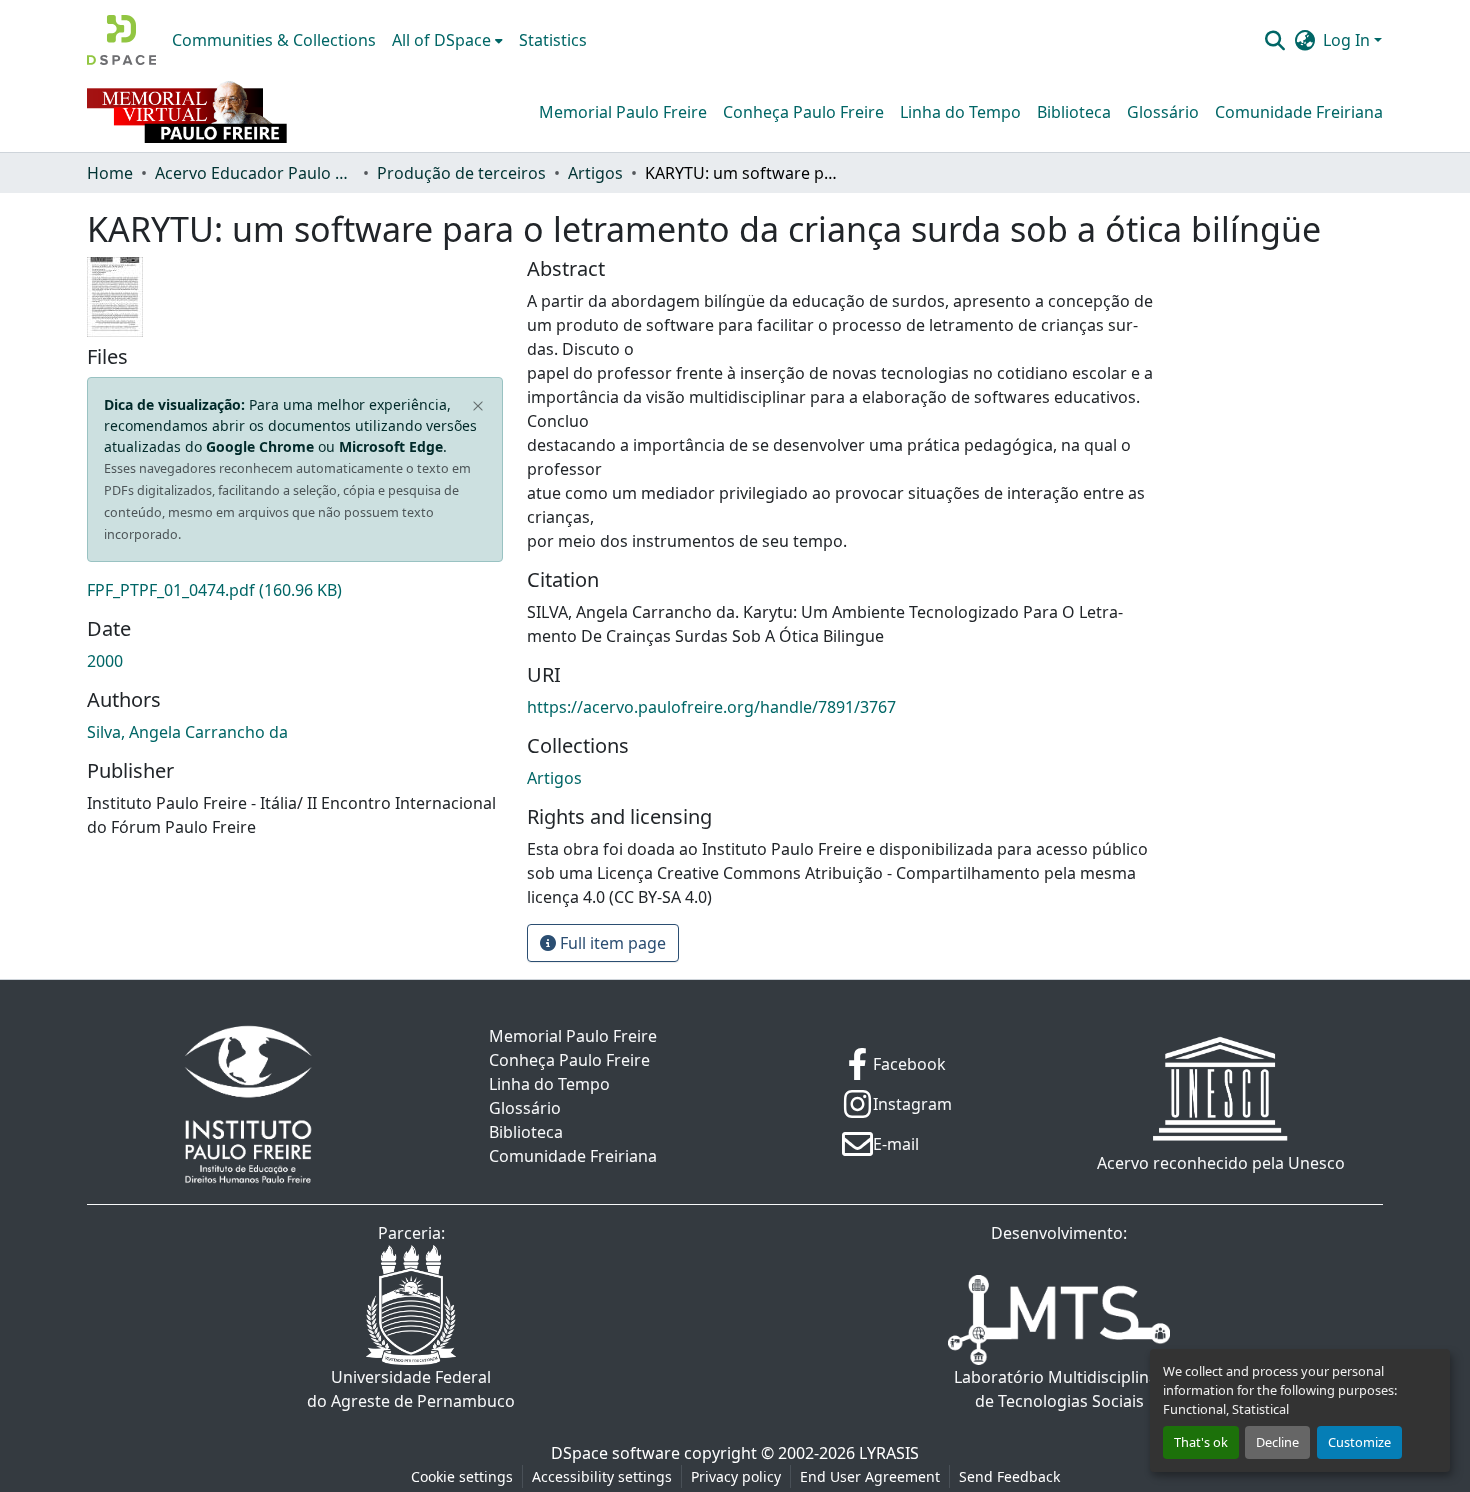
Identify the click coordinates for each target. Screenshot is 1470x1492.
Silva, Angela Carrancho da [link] (187, 732)
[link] (295, 590)
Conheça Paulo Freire (803, 112)
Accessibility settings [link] (602, 1476)
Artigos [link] (595, 173)
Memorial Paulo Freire (623, 112)
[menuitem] (447, 40)
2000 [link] (105, 661)
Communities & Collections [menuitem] (274, 40)
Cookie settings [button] (462, 1476)
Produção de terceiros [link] (461, 173)
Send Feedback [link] (1009, 1476)
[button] (121, 40)
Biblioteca (1074, 112)
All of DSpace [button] (441, 40)
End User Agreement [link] (870, 1476)
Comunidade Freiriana (1299, 112)
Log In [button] (1348, 40)
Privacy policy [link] (736, 1476)
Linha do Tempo (960, 112)
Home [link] (110, 173)
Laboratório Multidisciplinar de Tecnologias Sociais (1059, 1389)
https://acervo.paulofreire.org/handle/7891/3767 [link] (711, 707)
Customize (1359, 1442)
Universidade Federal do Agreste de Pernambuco (411, 1389)
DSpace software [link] (615, 1453)
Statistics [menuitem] (553, 40)
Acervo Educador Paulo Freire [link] (255, 173)
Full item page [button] (611, 943)
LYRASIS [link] (889, 1453)
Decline (1277, 1442)
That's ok (1201, 1442)
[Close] (478, 407)
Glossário (1163, 112)
